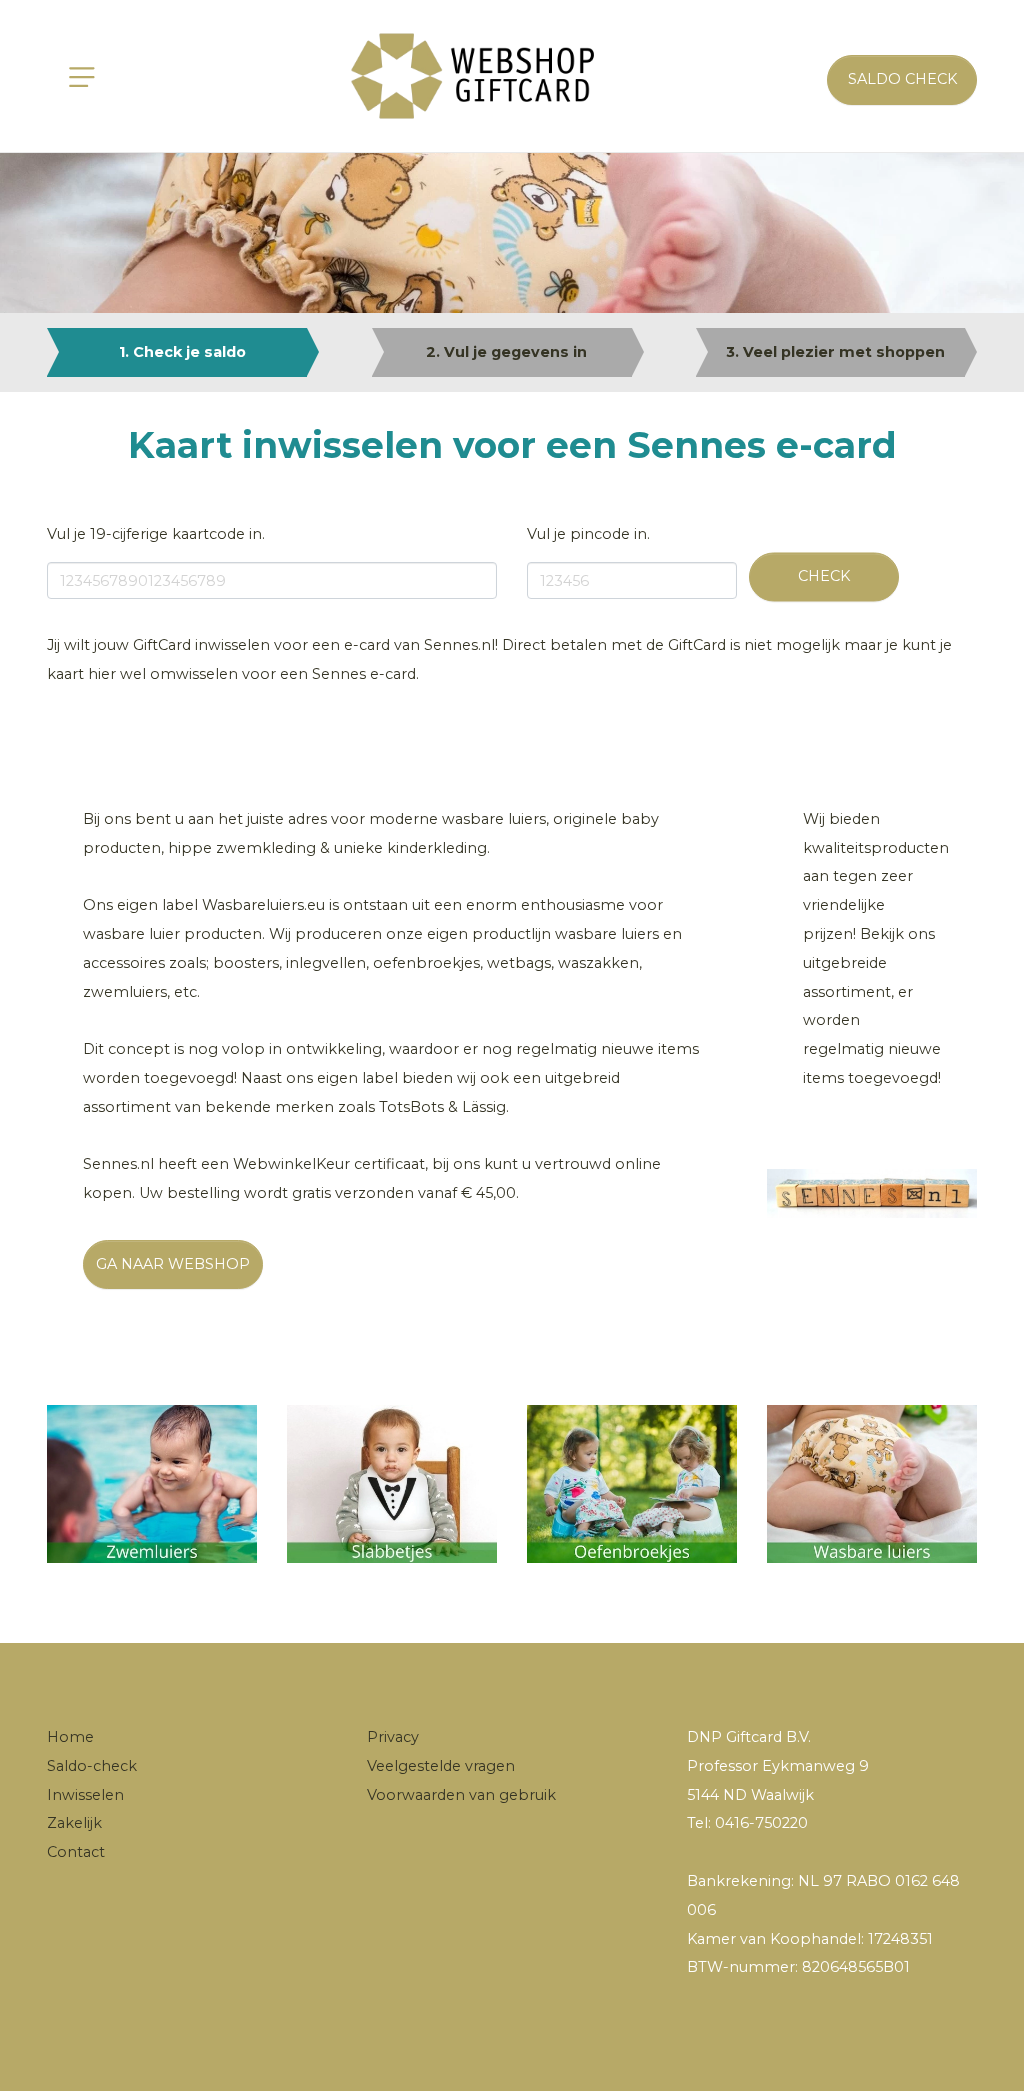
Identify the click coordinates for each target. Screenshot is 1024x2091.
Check (824, 576)
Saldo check (902, 79)
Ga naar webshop (173, 1264)
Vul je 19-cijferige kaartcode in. (156, 534)
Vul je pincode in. (588, 534)
